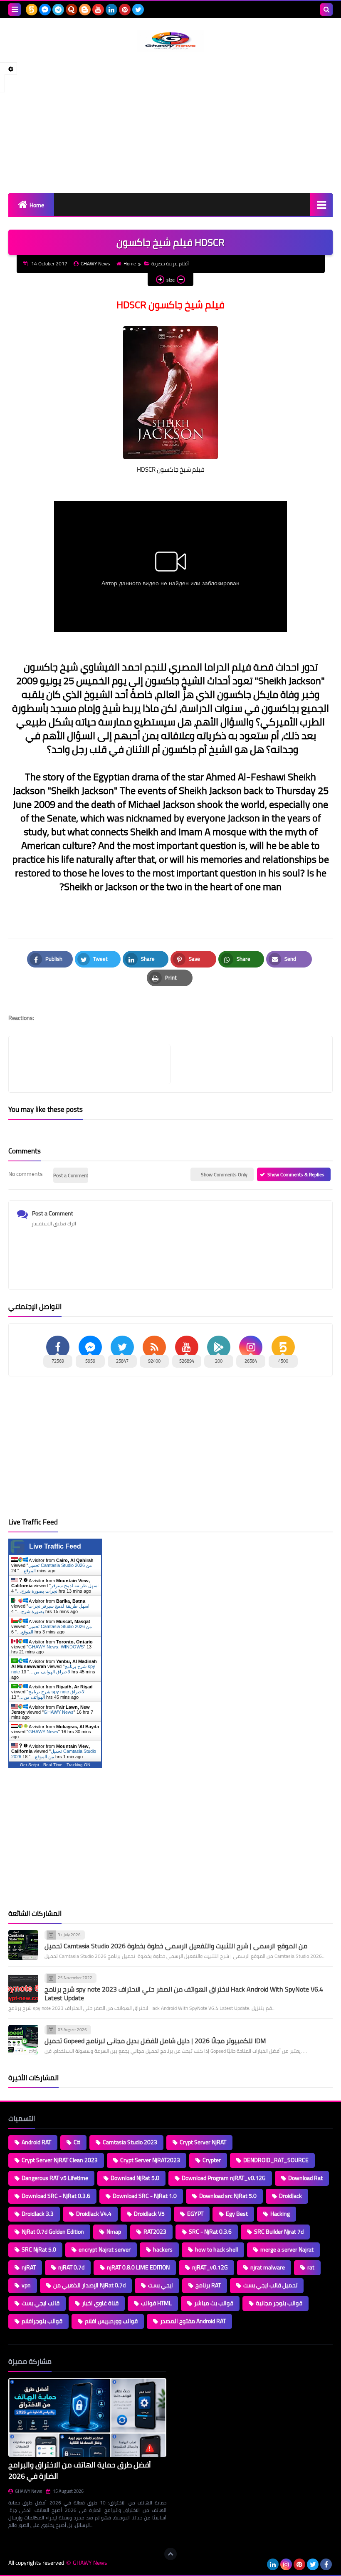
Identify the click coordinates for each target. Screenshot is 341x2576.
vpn (26, 2285)
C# (77, 2142)
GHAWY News (59, 1712)
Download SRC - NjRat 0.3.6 (56, 2196)
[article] (247, 1064)
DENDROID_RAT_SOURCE (276, 2160)
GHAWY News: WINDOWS (56, 1647)
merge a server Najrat (287, 2249)
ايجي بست (161, 2285)
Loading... (186, 2361)
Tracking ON (78, 1765)
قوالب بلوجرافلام (42, 2321)
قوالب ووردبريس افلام (111, 2321)
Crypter (212, 2160)
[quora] (72, 10)
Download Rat (305, 2178)
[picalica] (259, 2564)
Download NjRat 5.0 (135, 2178)
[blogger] (85, 10)
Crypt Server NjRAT (203, 2142)
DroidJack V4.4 (94, 2214)
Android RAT (36, 2142)
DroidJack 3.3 (38, 2214)
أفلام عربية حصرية (170, 264)
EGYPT (195, 2214)
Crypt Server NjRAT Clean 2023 (60, 2160)
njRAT (29, 2267)
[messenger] (45, 10)
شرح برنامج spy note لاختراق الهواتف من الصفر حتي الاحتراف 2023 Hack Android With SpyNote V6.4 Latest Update (184, 1993)
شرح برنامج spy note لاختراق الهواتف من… (53, 1669)
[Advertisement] (170, 122)
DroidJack (290, 2196)
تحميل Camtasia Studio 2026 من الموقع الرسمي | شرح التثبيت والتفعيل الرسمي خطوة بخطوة (176, 1946)
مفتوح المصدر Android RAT (193, 2321)
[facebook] (326, 2564)
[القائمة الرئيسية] (321, 204)
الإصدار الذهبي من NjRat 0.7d (89, 2285)
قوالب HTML (156, 2303)
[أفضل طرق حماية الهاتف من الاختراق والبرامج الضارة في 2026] (87, 2418)
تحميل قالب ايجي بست (270, 2285)
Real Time (53, 1765)
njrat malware (268, 2267)
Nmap (114, 2232)
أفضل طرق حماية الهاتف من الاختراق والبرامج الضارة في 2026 (80, 2470)
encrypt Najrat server (105, 2249)
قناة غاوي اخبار (100, 2303)
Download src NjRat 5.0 (228, 2196)
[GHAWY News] (170, 41)
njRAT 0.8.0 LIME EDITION (138, 2267)
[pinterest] (125, 10)
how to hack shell (216, 2249)
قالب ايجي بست (41, 2303)
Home (37, 205)
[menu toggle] (15, 10)
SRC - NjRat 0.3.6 (210, 2232)
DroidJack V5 (149, 2214)
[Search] (326, 10)
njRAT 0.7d (71, 2267)
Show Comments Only (224, 1174)
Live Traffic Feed (55, 1546)
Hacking (280, 2214)
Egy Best (237, 2214)
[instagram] (286, 2564)
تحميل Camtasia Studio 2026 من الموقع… (54, 1754)
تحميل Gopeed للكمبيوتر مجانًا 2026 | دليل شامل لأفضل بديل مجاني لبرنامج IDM (155, 2041)
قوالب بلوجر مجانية (279, 2303)
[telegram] (58, 10)
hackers (163, 2249)
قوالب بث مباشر (214, 2303)
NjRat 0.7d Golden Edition (53, 2232)
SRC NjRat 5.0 (39, 2249)
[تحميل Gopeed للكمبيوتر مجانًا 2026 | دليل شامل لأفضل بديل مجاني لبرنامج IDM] (23, 2040)
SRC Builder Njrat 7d (279, 2232)
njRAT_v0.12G (210, 2267)
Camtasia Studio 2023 (130, 2142)
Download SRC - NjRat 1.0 (145, 2196)
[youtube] (98, 10)
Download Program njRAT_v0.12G (224, 2178)
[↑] (170, 2554)
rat (311, 2267)
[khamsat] (32, 10)
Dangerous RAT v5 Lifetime (55, 2178)
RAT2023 (155, 2232)
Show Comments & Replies (296, 1174)
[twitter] (138, 10)
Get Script (30, 1765)
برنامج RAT (208, 2285)
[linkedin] (111, 10)
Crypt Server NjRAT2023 (150, 2160)
